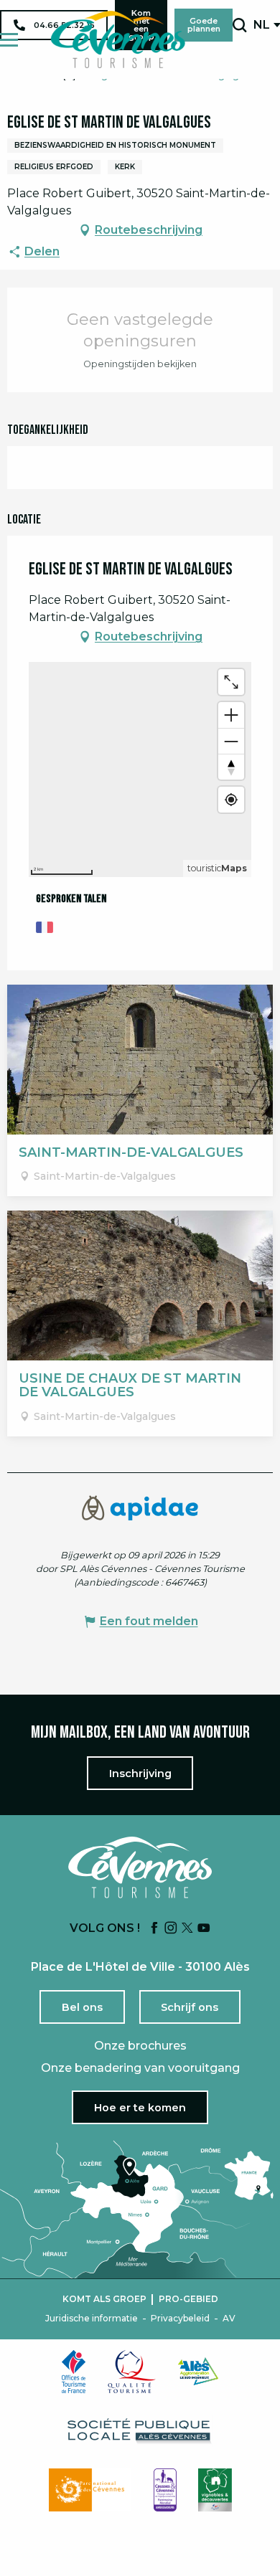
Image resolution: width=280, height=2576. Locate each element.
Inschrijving (140, 1774)
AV (229, 2319)
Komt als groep (104, 2299)
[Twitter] (187, 1929)
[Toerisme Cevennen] (118, 39)
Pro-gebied (188, 2299)
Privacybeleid (180, 2319)
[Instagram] (171, 1929)
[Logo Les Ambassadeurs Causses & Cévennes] (165, 2490)
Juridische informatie (92, 2319)
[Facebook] (154, 1929)
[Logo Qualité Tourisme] (132, 2372)
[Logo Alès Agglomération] (198, 2371)
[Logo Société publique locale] (140, 2431)
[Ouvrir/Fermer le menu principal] (9, 40)
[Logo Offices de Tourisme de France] (74, 2372)
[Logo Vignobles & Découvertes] (215, 2490)
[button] (239, 25)
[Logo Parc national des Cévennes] (90, 2490)
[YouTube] (204, 1929)
